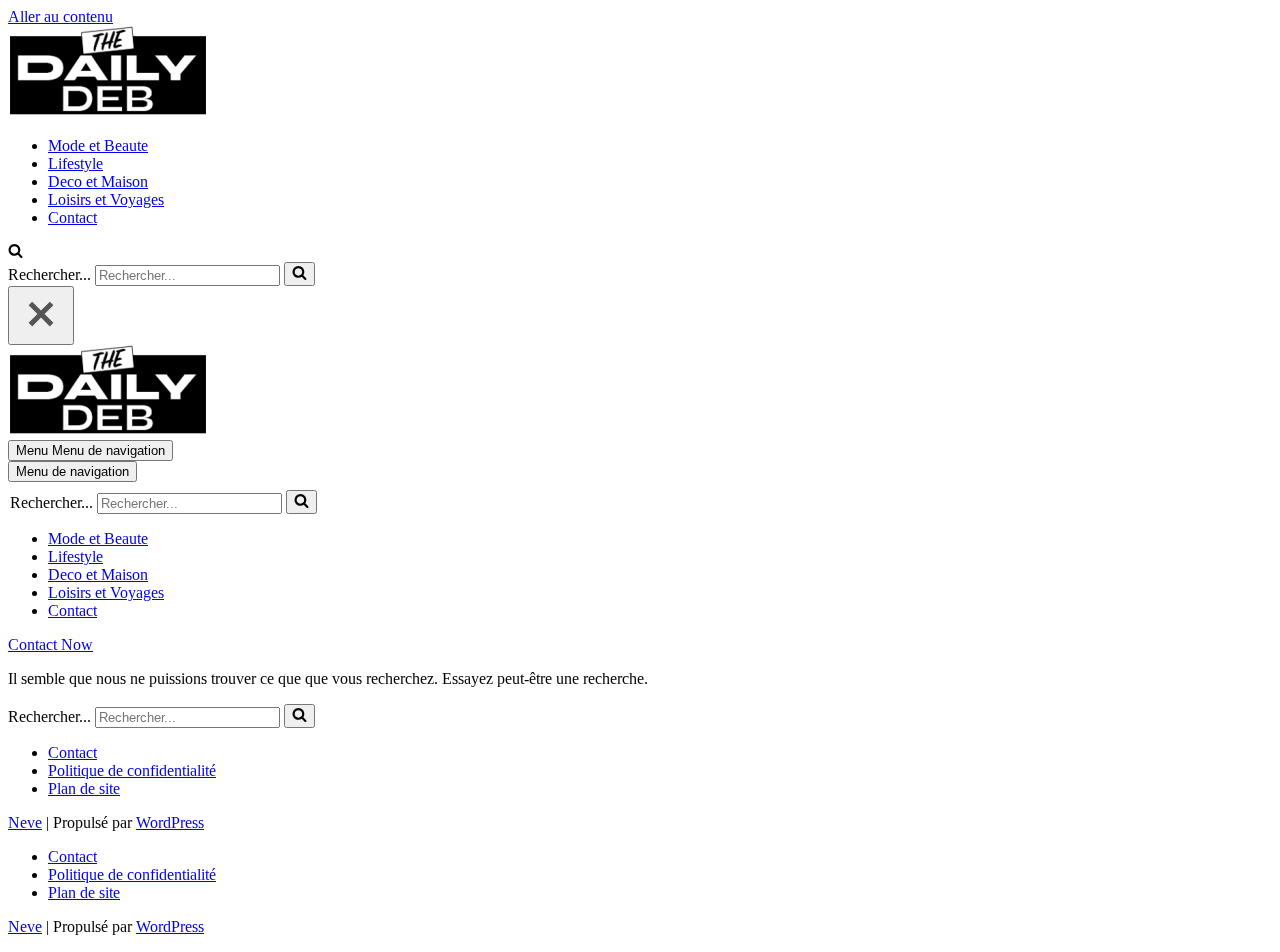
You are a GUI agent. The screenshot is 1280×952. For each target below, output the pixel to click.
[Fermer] (41, 315)
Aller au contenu (60, 16)
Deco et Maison (98, 181)
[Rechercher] (15, 252)
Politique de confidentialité (132, 770)
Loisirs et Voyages (106, 199)
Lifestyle (75, 163)
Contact (72, 217)
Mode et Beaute (98, 145)
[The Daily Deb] (108, 111)
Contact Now (50, 644)
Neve (25, 822)
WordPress (170, 822)
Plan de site (84, 788)
